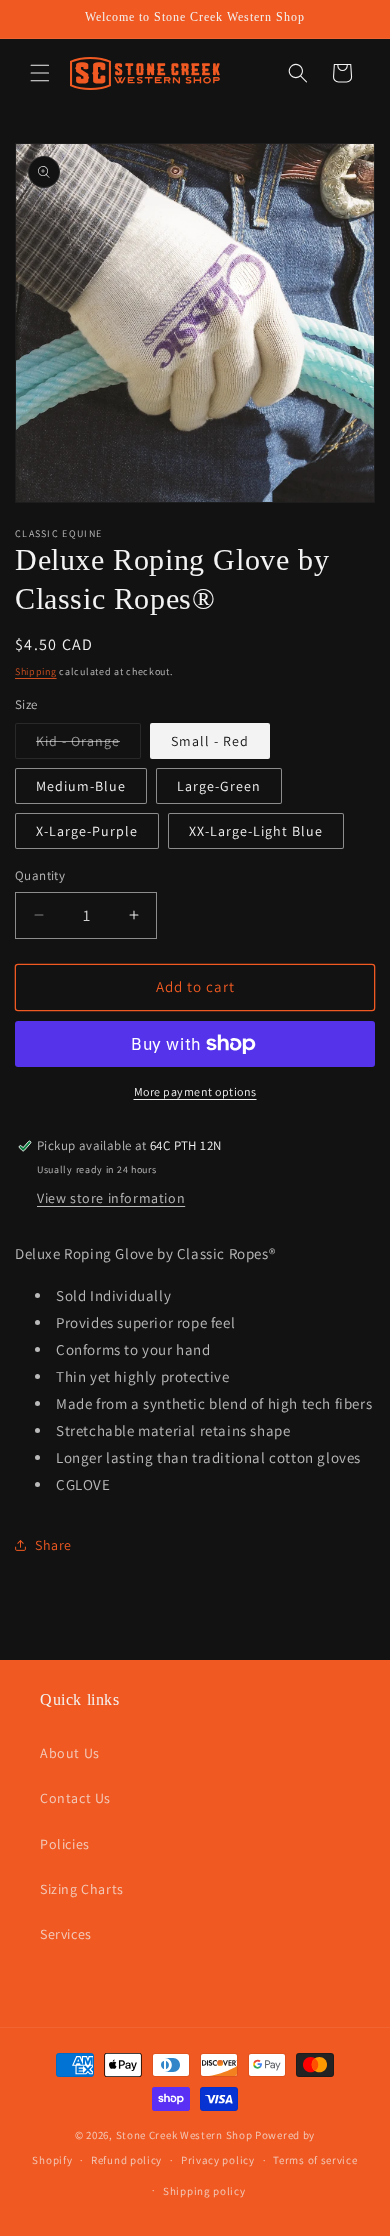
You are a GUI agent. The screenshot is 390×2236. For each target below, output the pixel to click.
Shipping (36, 671)
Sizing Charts (82, 1889)
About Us (70, 1753)
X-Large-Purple (87, 831)
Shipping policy (204, 2191)
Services (66, 1934)
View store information (111, 1198)
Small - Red (210, 741)
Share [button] (53, 1545)
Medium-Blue (81, 786)
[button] (40, 73)
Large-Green (219, 786)
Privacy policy (218, 2160)
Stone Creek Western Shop (184, 2135)
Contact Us (75, 1798)
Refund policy (126, 2160)
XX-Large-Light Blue (256, 831)
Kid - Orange (88, 745)
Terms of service (315, 2160)
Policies (65, 1844)
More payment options (195, 1091)
